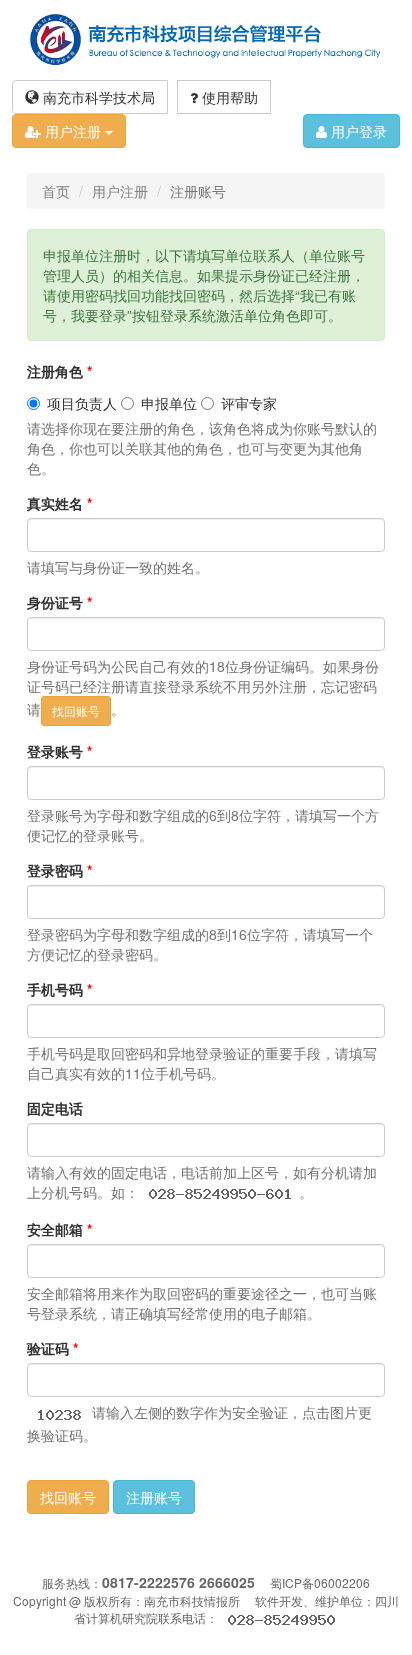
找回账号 (76, 710)
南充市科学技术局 (97, 97)
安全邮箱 (59, 1229)
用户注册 (73, 131)
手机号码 (59, 989)
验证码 (52, 1348)
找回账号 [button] (68, 1497)
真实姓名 (59, 503)
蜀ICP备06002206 (320, 1582)
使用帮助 (228, 97)
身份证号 (59, 602)
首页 (56, 191)
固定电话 (55, 1108)
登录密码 (59, 870)
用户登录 (357, 131)
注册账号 (154, 1497)
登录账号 (59, 751)
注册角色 (59, 371)
